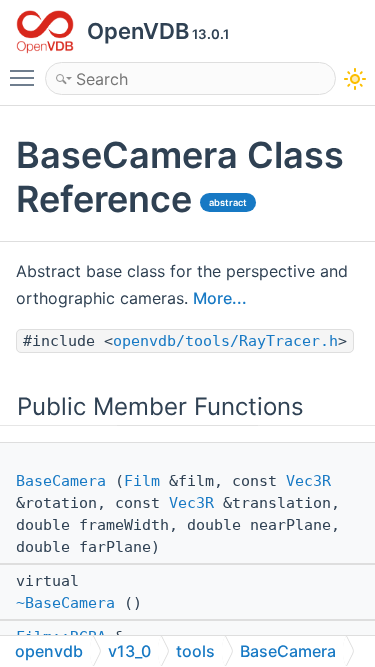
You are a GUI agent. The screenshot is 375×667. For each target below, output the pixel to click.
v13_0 (129, 651)
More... (220, 298)
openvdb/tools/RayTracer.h (225, 341)
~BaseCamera (65, 603)
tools (195, 651)
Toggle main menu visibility (26, 77)
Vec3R (308, 481)
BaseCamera (61, 481)
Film (142, 481)
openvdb (49, 651)
